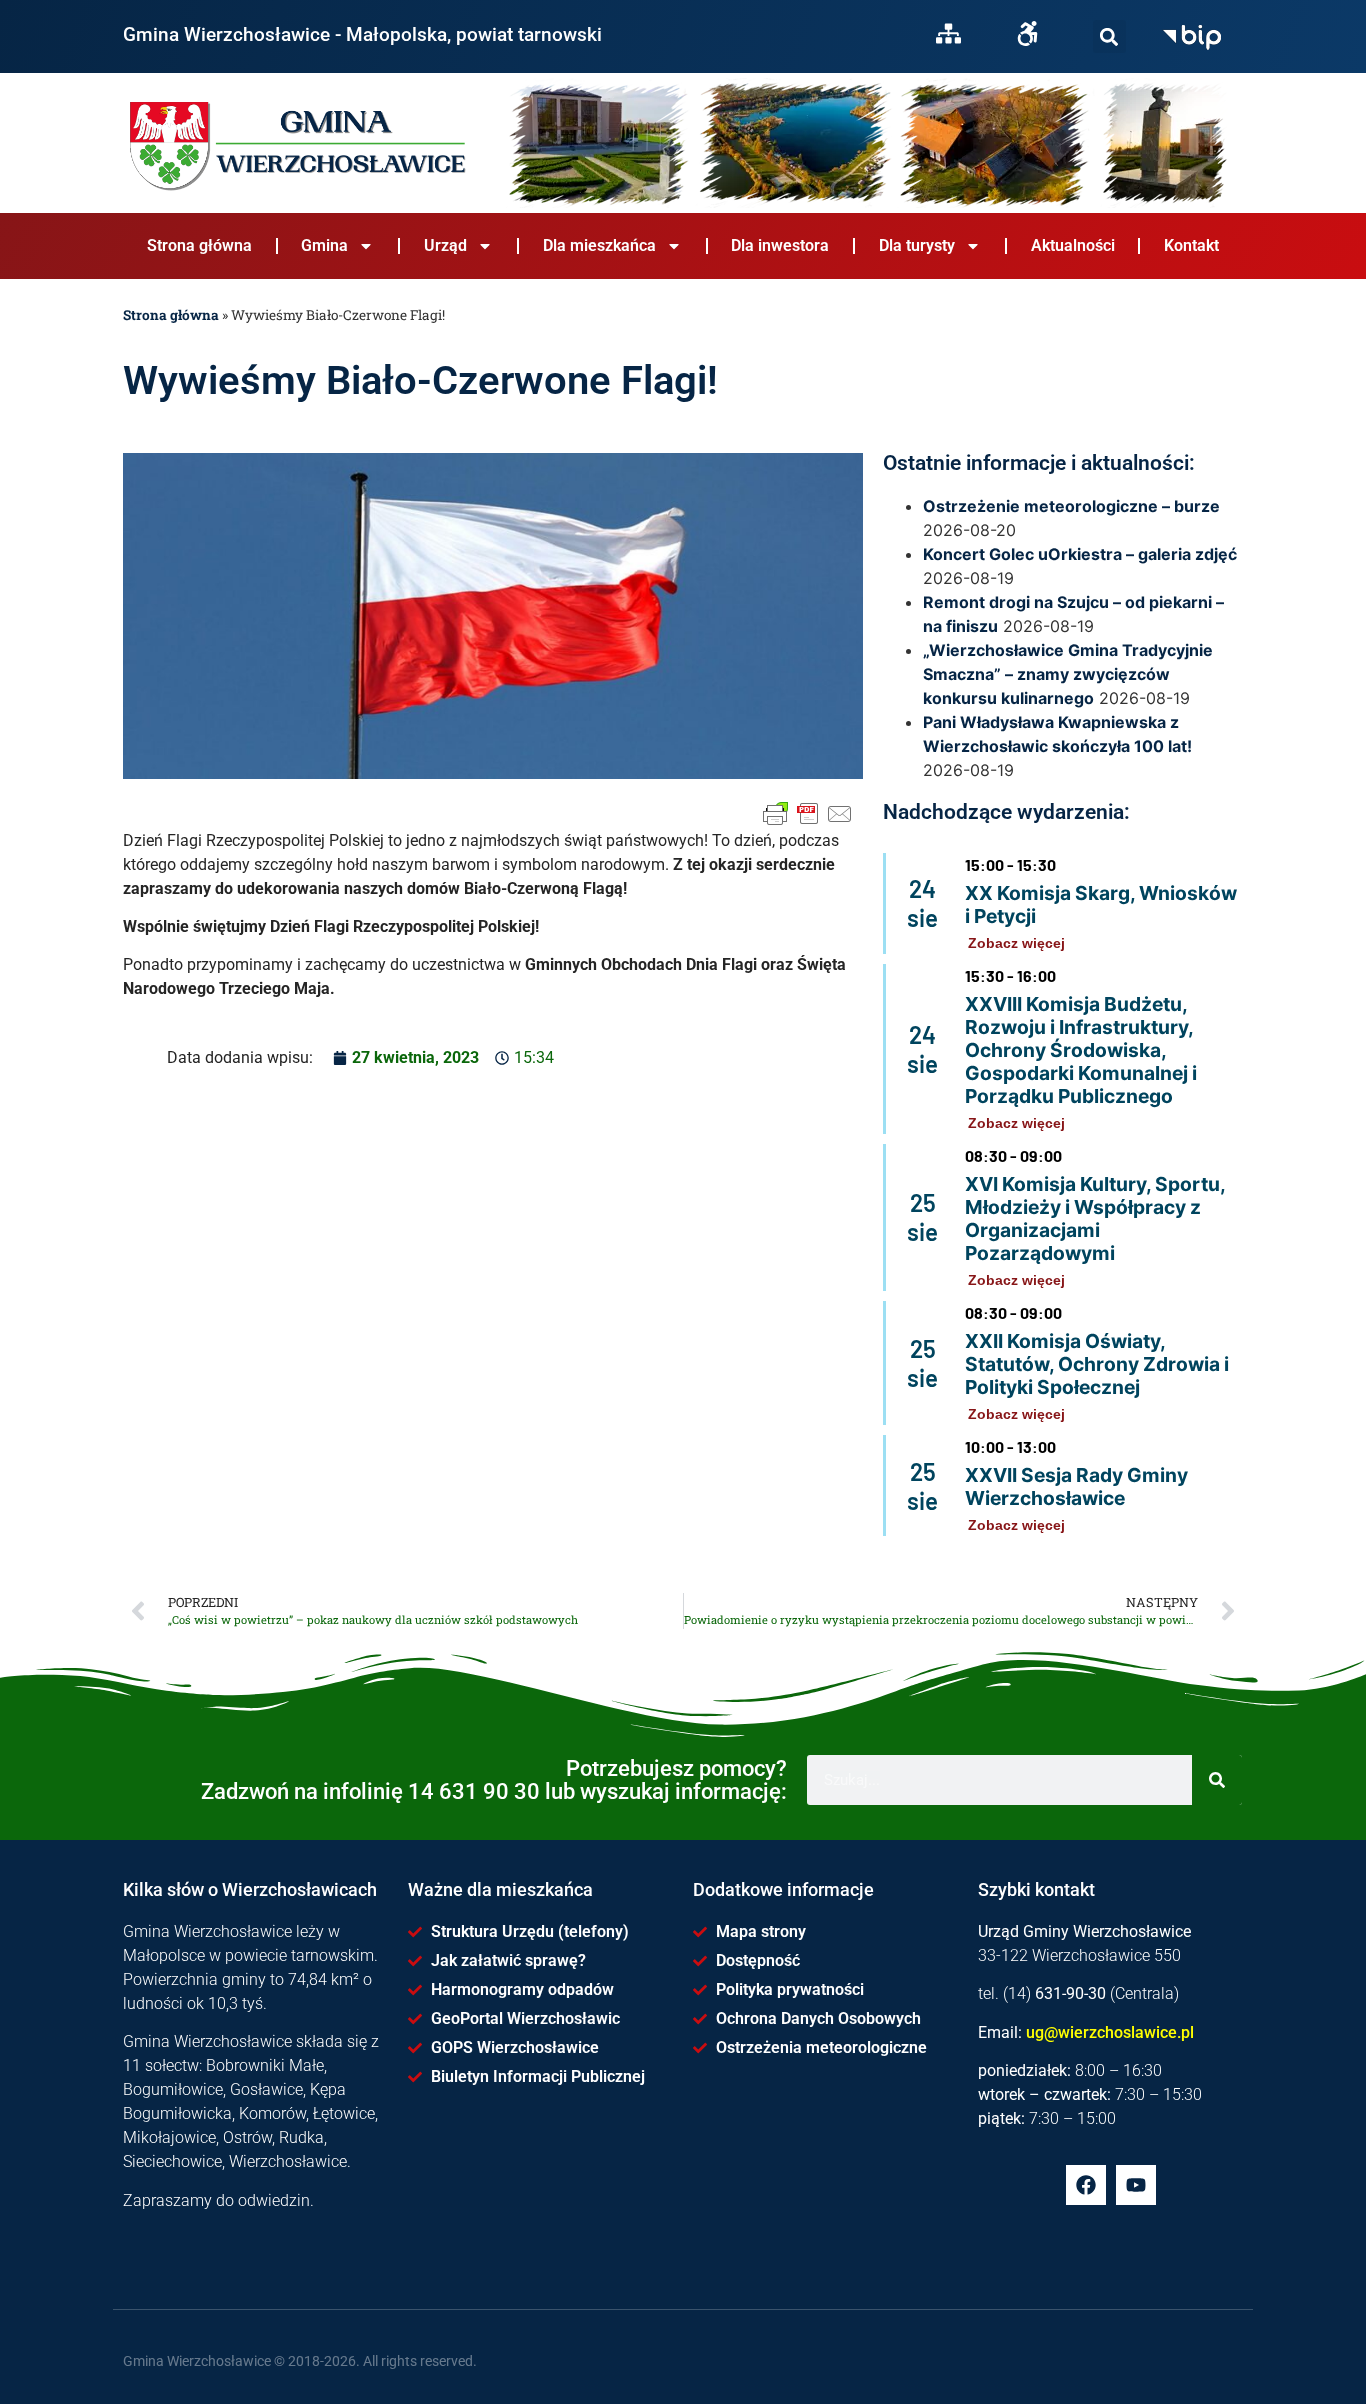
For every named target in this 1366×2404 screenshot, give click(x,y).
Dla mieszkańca (599, 245)
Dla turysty (917, 245)
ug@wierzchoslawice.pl (1110, 2032)
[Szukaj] (1109, 36)
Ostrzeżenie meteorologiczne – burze (1071, 506)
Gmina (324, 245)
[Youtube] (1136, 2185)
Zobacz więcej (1016, 943)
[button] (1109, 36)
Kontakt (1191, 245)
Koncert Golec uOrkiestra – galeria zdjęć (1080, 554)
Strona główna (199, 245)
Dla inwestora (780, 245)
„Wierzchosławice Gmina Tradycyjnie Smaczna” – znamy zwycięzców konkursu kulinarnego (1068, 674)
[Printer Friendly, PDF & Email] (808, 814)
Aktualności (1073, 245)
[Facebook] (1086, 2185)
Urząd (445, 245)
